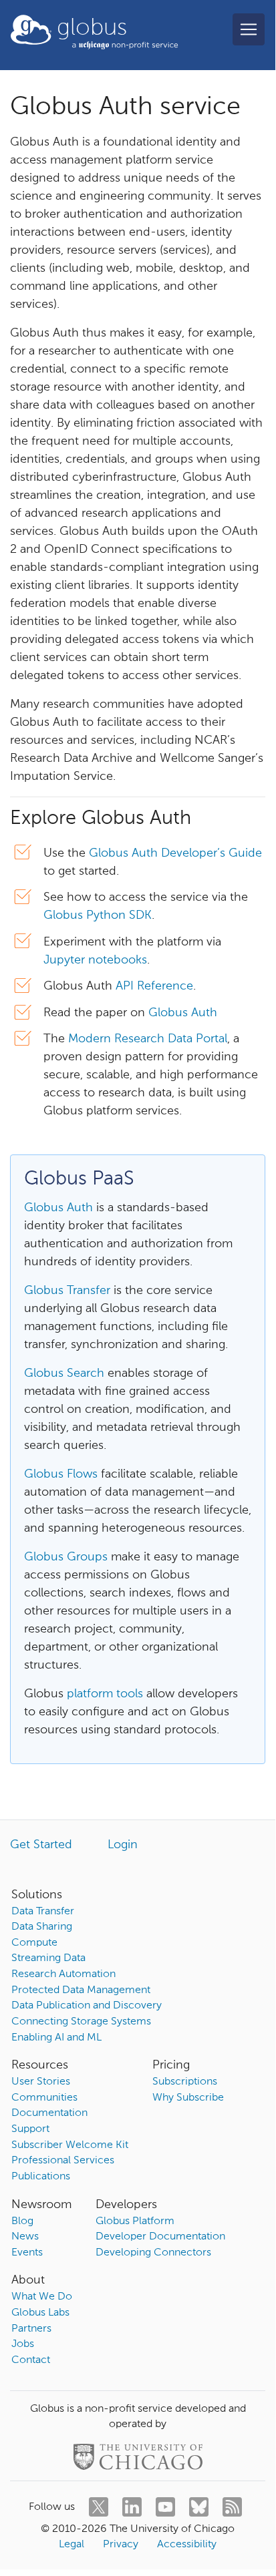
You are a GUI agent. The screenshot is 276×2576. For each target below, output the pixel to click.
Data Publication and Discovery (87, 2006)
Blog (22, 2221)
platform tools (105, 1694)
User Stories (41, 2082)
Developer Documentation (160, 2237)
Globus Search (64, 1373)
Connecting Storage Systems (81, 2022)
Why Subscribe (188, 2098)
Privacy (121, 2545)
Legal (72, 2545)
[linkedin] (132, 2507)
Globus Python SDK (98, 915)
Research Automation (63, 1974)
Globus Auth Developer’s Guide (175, 853)
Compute (34, 1943)
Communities (44, 2098)
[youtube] (165, 2507)
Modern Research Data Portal (148, 1039)
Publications (41, 2177)
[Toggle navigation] (249, 29)
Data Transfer (43, 1912)
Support (30, 2129)
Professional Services (63, 2161)
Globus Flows (61, 1474)
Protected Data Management (81, 1990)
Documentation (49, 2113)
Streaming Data (48, 1958)
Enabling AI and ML (56, 2038)
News (25, 2237)
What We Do (42, 2297)
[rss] (232, 2507)
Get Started (41, 1845)
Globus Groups (66, 1557)
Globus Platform (135, 2221)
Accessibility (187, 2545)
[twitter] (99, 2507)
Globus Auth (183, 1013)
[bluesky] (199, 2507)
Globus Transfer (67, 1291)
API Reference (154, 986)
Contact (31, 2360)
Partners (31, 2329)
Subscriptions (185, 2082)
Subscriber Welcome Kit (70, 2145)
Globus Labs (40, 2313)
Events (27, 2253)
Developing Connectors (153, 2253)
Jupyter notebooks (95, 960)
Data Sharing (42, 1927)
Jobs (23, 2344)
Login (123, 1845)
